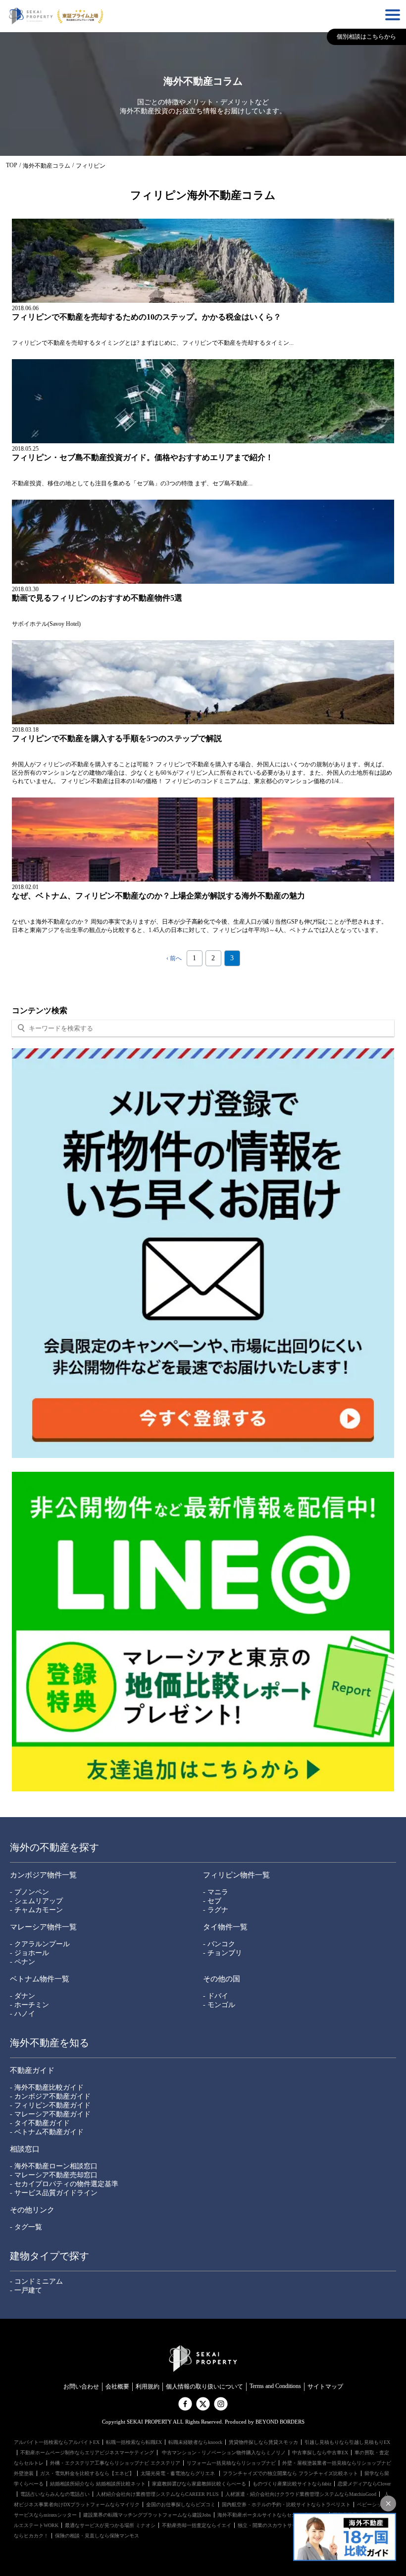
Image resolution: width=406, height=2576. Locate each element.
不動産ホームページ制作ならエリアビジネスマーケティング (87, 2453)
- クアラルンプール (40, 1944)
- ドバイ (216, 1996)
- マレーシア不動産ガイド (50, 2114)
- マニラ (216, 1892)
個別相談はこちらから (366, 37)
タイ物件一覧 (225, 1927)
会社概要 (117, 2387)
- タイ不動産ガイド (40, 2123)
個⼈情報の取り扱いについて (204, 2387)
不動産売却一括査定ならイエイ (197, 2525)
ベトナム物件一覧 (40, 1979)
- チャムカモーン (36, 1910)
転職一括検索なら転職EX (134, 2442)
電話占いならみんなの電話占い (55, 2494)
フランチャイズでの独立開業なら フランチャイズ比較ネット (290, 2473)
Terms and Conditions (275, 2386)
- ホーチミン (29, 2005)
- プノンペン (29, 1892)
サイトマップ (325, 2387)
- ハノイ (23, 2014)
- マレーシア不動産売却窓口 (54, 2175)
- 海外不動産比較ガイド (47, 2087)
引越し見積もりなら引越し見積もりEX (347, 2442)
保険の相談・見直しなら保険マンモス (97, 2536)
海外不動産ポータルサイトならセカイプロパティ (272, 2515)
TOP (12, 165)
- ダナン (23, 1996)
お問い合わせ (81, 2387)
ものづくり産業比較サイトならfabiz (292, 2484)
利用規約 (148, 2387)
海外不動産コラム (47, 166)
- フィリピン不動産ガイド (50, 2105)
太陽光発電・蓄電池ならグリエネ (178, 2473)
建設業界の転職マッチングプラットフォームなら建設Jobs (147, 2515)
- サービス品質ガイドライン (54, 2193)
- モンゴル (219, 2005)
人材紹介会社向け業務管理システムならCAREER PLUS (157, 2494)
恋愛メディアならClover (364, 2484)
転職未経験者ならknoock (195, 2442)
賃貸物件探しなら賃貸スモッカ (263, 2442)
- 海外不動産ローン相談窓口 (54, 2166)
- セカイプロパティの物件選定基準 (64, 2184)
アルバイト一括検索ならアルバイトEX (57, 2442)
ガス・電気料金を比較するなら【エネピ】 (87, 2473)
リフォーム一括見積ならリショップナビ (231, 2463)
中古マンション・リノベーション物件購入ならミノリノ (223, 2453)
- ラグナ (216, 1910)
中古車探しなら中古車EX (320, 2453)
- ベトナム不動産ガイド (47, 2132)
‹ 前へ (174, 958)
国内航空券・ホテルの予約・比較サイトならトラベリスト (286, 2505)
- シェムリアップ (36, 1901)
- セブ (212, 1901)
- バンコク (219, 1944)
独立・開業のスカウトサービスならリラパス (287, 2525)
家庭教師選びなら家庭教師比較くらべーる (199, 2484)
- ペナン (23, 1962)
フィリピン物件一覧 (236, 1875)
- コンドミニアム (36, 2281)
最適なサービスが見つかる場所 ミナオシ (110, 2525)
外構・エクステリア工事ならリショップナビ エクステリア (115, 2463)
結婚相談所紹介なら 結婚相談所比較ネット (98, 2484)
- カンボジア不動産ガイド (50, 2096)
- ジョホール (29, 1953)
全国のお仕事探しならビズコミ (181, 2505)
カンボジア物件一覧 (43, 1875)
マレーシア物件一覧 (43, 1927)
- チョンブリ (223, 1953)
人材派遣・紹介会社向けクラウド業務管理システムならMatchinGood (301, 2494)
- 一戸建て (26, 2290)
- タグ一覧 (26, 2227)
